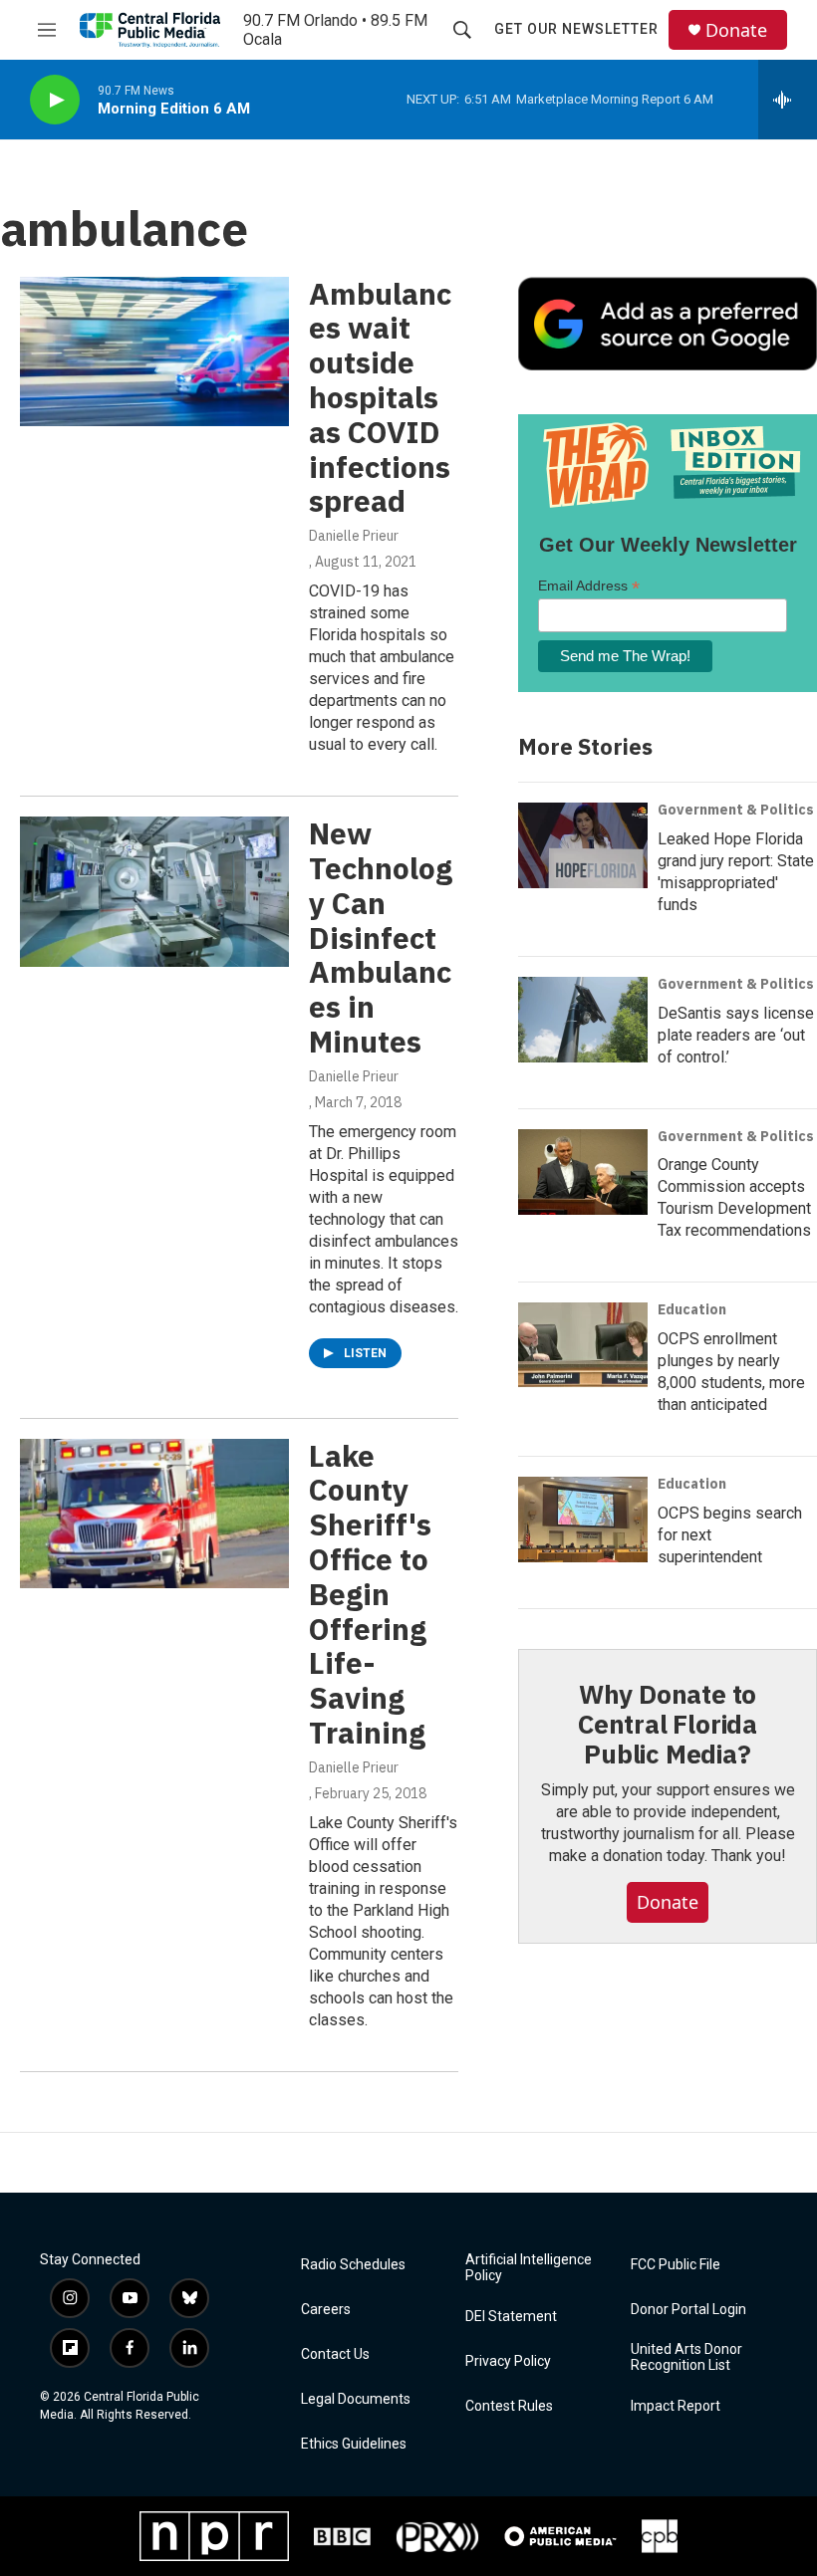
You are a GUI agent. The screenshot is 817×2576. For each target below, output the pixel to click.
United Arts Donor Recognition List (686, 2357)
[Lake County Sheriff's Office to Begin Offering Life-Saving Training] (154, 1514)
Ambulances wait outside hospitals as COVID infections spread (380, 397)
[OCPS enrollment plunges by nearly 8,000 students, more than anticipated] (583, 1345)
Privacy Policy (508, 2361)
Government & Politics (736, 810)
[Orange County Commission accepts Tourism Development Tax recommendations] (583, 1172)
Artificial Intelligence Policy (529, 2268)
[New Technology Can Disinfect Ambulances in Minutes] (154, 891)
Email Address (589, 586)
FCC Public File (676, 2265)
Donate (736, 30)
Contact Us (335, 2354)
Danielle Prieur (354, 536)
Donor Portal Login (688, 2310)
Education (692, 1309)
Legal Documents (356, 2399)
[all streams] (788, 100)
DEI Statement (511, 2317)
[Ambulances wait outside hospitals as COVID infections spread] (154, 351)
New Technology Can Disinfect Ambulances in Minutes (381, 937)
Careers (326, 2310)
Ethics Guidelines (354, 2444)
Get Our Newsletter (576, 29)
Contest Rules (509, 2406)
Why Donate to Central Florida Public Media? (668, 1724)
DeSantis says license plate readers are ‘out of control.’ (736, 1035)
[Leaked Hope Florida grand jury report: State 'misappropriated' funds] (583, 845)
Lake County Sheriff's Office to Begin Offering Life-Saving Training (370, 1594)
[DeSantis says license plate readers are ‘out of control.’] (583, 1020)
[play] (55, 100)
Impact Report (676, 2406)
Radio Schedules (353, 2265)
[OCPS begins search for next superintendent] (583, 1520)
